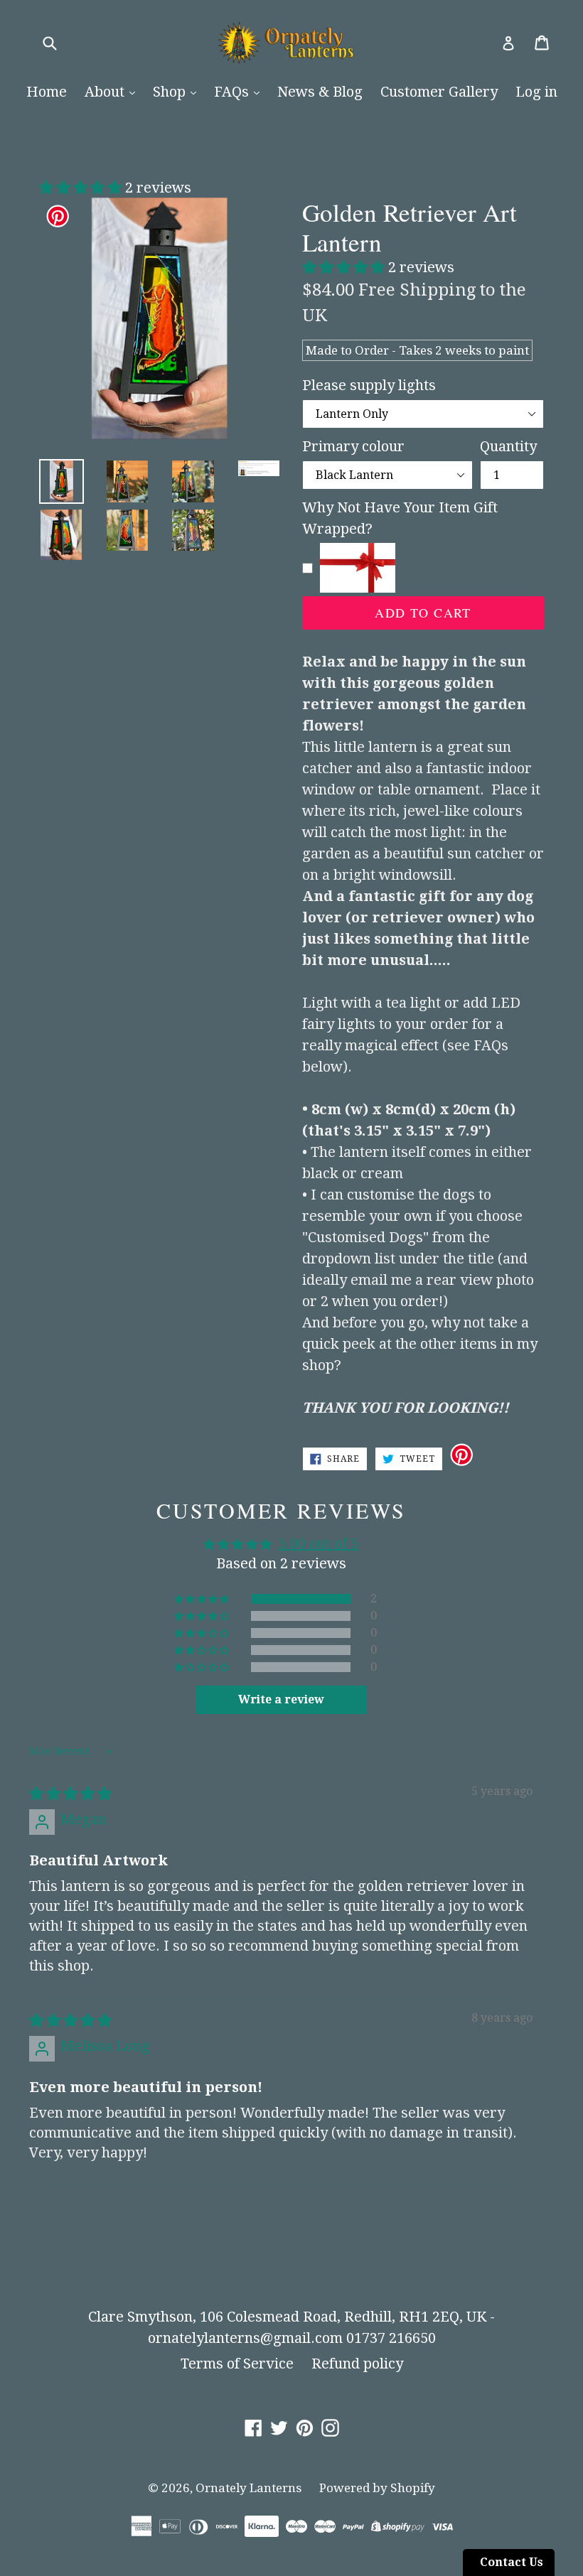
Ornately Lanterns (248, 2488)
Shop (171, 92)
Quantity (508, 446)
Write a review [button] (281, 1699)
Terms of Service (237, 2364)
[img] (70, 1794)
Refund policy (357, 2364)
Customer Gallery (439, 92)
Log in (536, 92)
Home (47, 92)
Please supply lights (369, 385)
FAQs (233, 92)
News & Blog (320, 92)
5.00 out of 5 (318, 1543)
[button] (82, 188)
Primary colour (353, 446)
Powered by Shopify (377, 2488)
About (106, 92)
